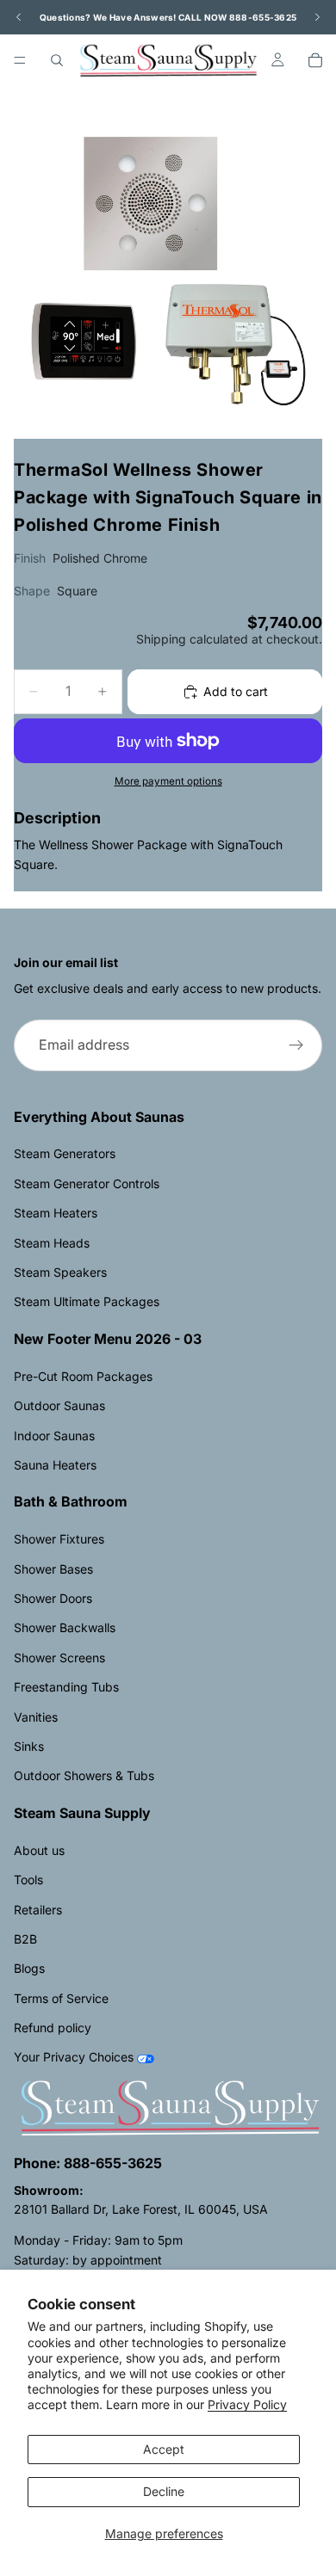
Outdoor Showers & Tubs (84, 1775)
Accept (164, 2449)
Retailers (38, 1910)
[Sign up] (296, 1045)
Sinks (29, 1746)
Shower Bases (53, 1569)
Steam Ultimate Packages (87, 1301)
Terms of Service (61, 1998)
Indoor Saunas (54, 1436)
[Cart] (315, 60)
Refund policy (53, 2028)
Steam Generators (65, 1153)
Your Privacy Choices (74, 2057)
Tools (28, 1880)
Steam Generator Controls (87, 1183)
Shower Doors (53, 1598)
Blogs (29, 1968)
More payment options (168, 781)
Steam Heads (52, 1243)
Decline (164, 2491)
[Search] (57, 60)
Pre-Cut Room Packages (83, 1376)
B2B (25, 1939)
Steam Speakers (60, 1272)
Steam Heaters (56, 1213)
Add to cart (236, 691)
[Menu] (20, 60)
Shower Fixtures (59, 1539)
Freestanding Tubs (66, 1687)
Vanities (36, 1717)
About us (39, 1850)
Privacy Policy (247, 2404)
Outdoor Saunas (59, 1405)
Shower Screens (59, 1658)
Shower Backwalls (65, 1627)
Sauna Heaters (55, 1465)
